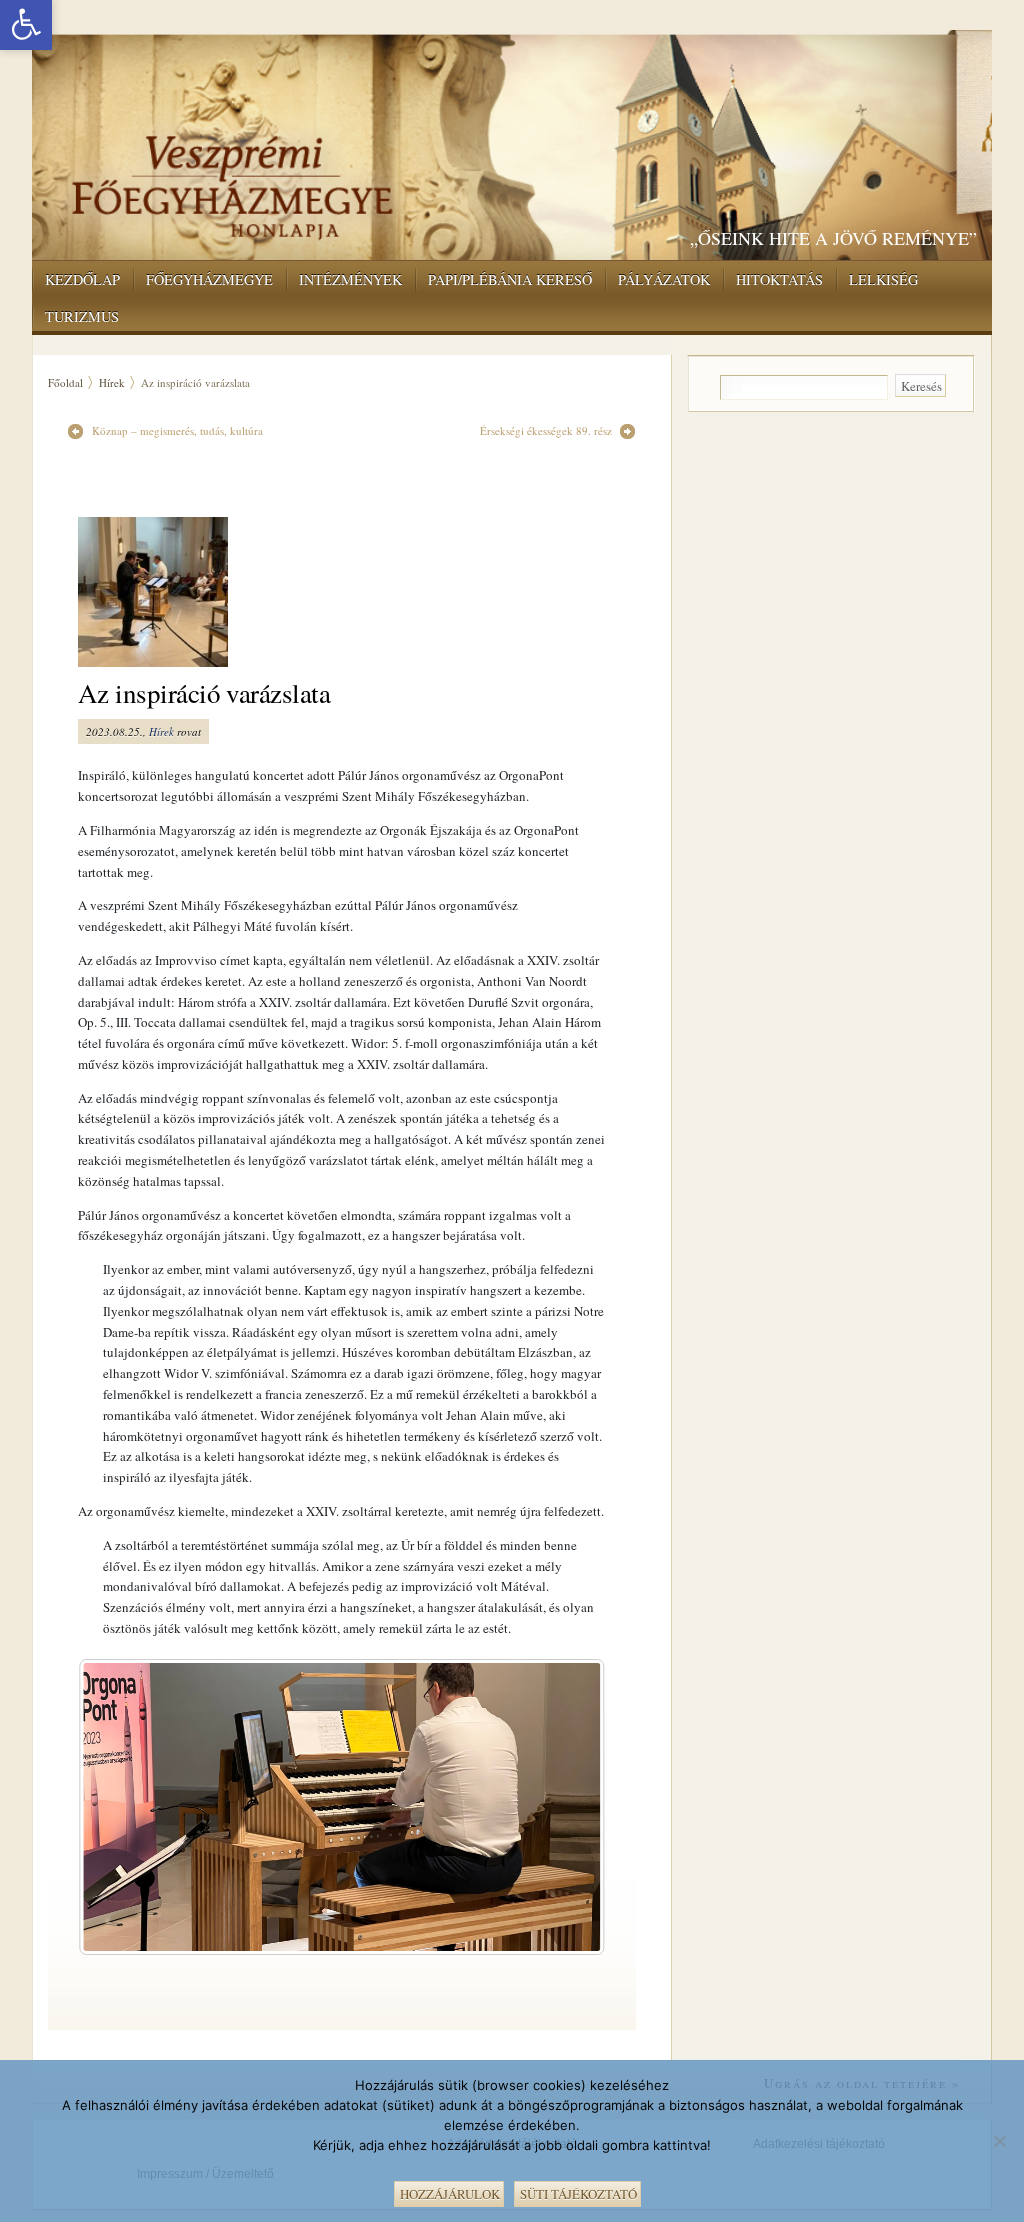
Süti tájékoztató (578, 2194)
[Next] (564, 1807)
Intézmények (350, 279)
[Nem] (999, 2138)
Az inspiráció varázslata (204, 693)
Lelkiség (883, 279)
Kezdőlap (82, 279)
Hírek (112, 382)
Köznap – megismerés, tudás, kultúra (177, 430)
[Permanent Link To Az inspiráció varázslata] (164, 592)
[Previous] (120, 1807)
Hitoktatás (779, 279)
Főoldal (65, 382)
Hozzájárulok (450, 2194)
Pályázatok (664, 279)
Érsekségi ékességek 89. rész (546, 430)
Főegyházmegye (209, 279)
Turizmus (82, 316)
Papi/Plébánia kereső (510, 279)
